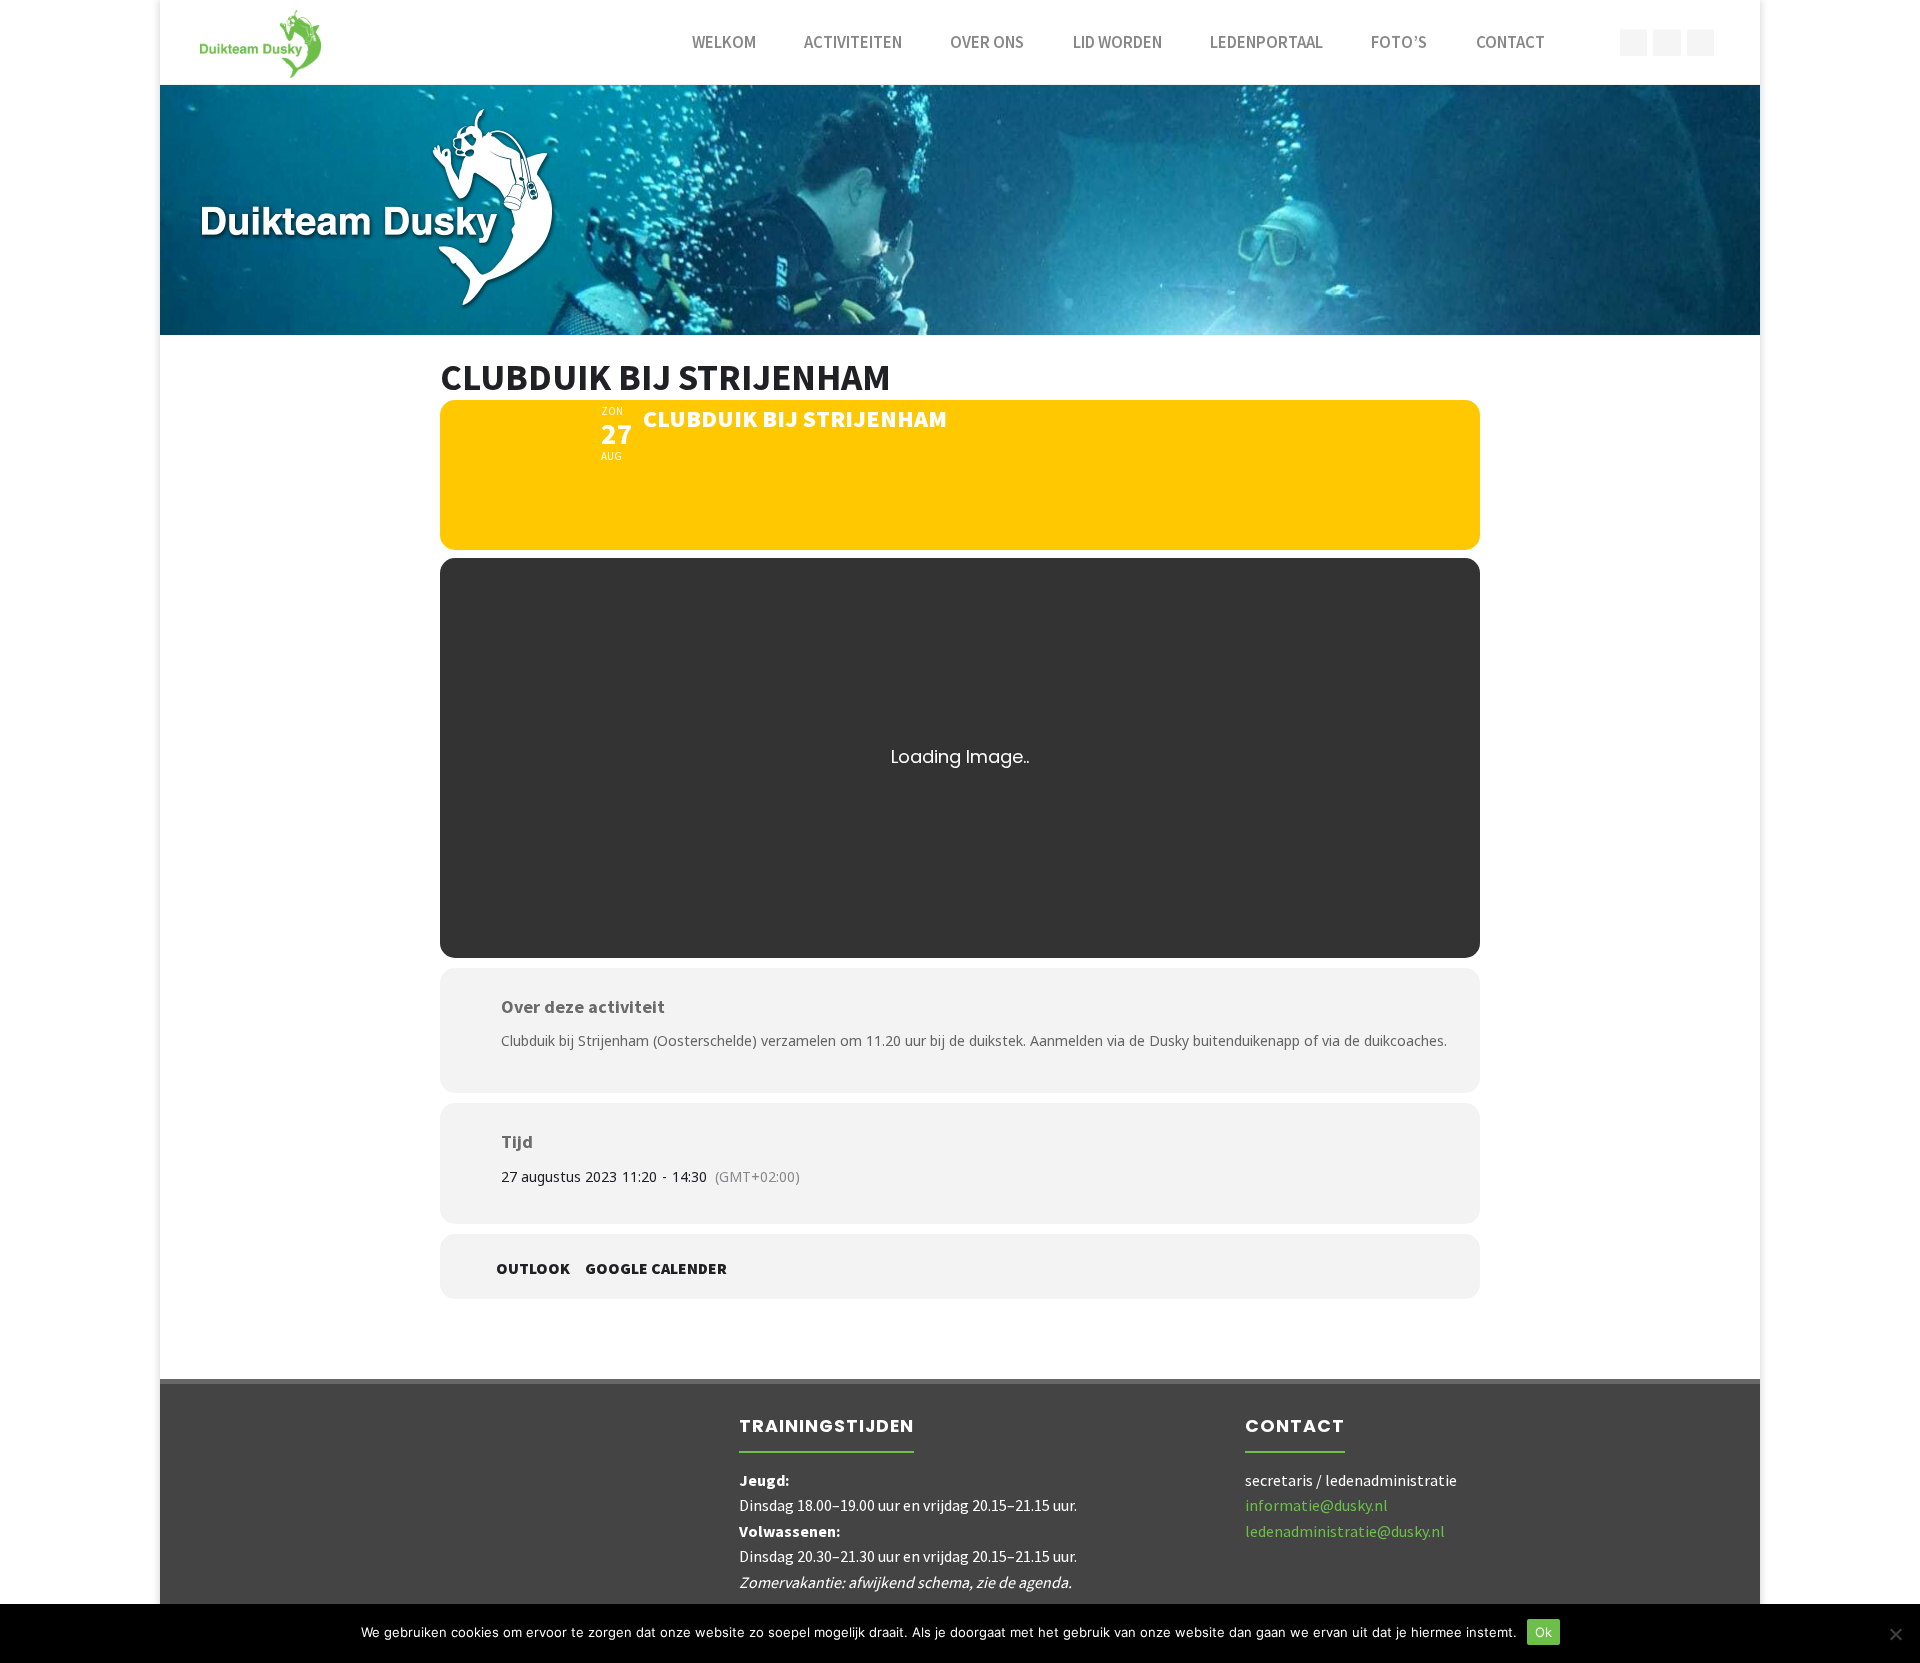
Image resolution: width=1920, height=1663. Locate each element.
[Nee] (1895, 1634)
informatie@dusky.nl (1316, 1505)
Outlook (533, 1268)
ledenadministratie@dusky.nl (1345, 1531)
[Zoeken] (1591, 42)
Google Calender (656, 1268)
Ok (1543, 1632)
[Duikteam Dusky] (260, 42)
